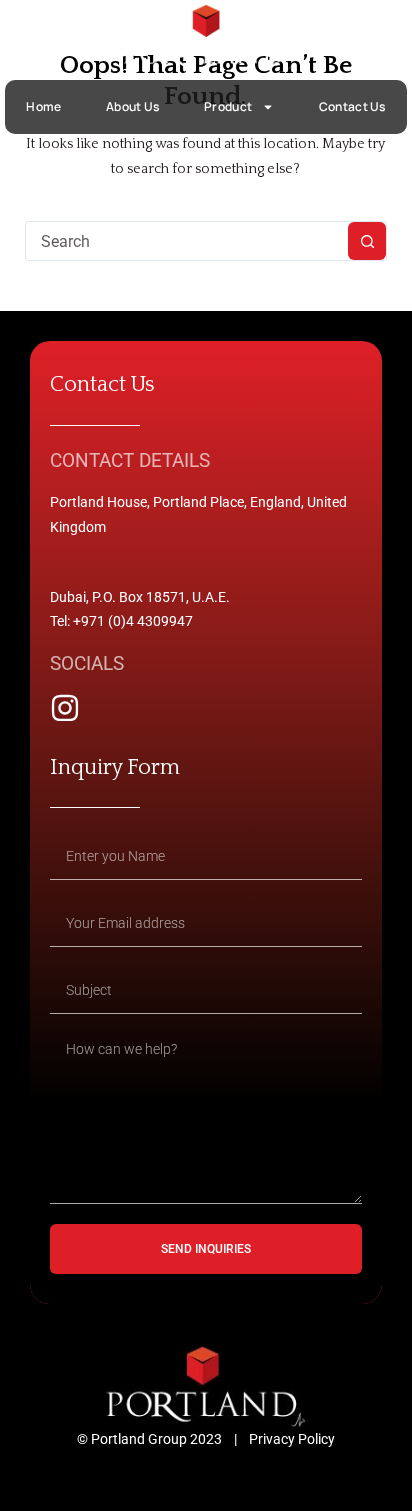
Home (43, 106)
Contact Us (352, 106)
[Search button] (367, 241)
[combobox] (187, 241)
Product (228, 106)
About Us (132, 106)
